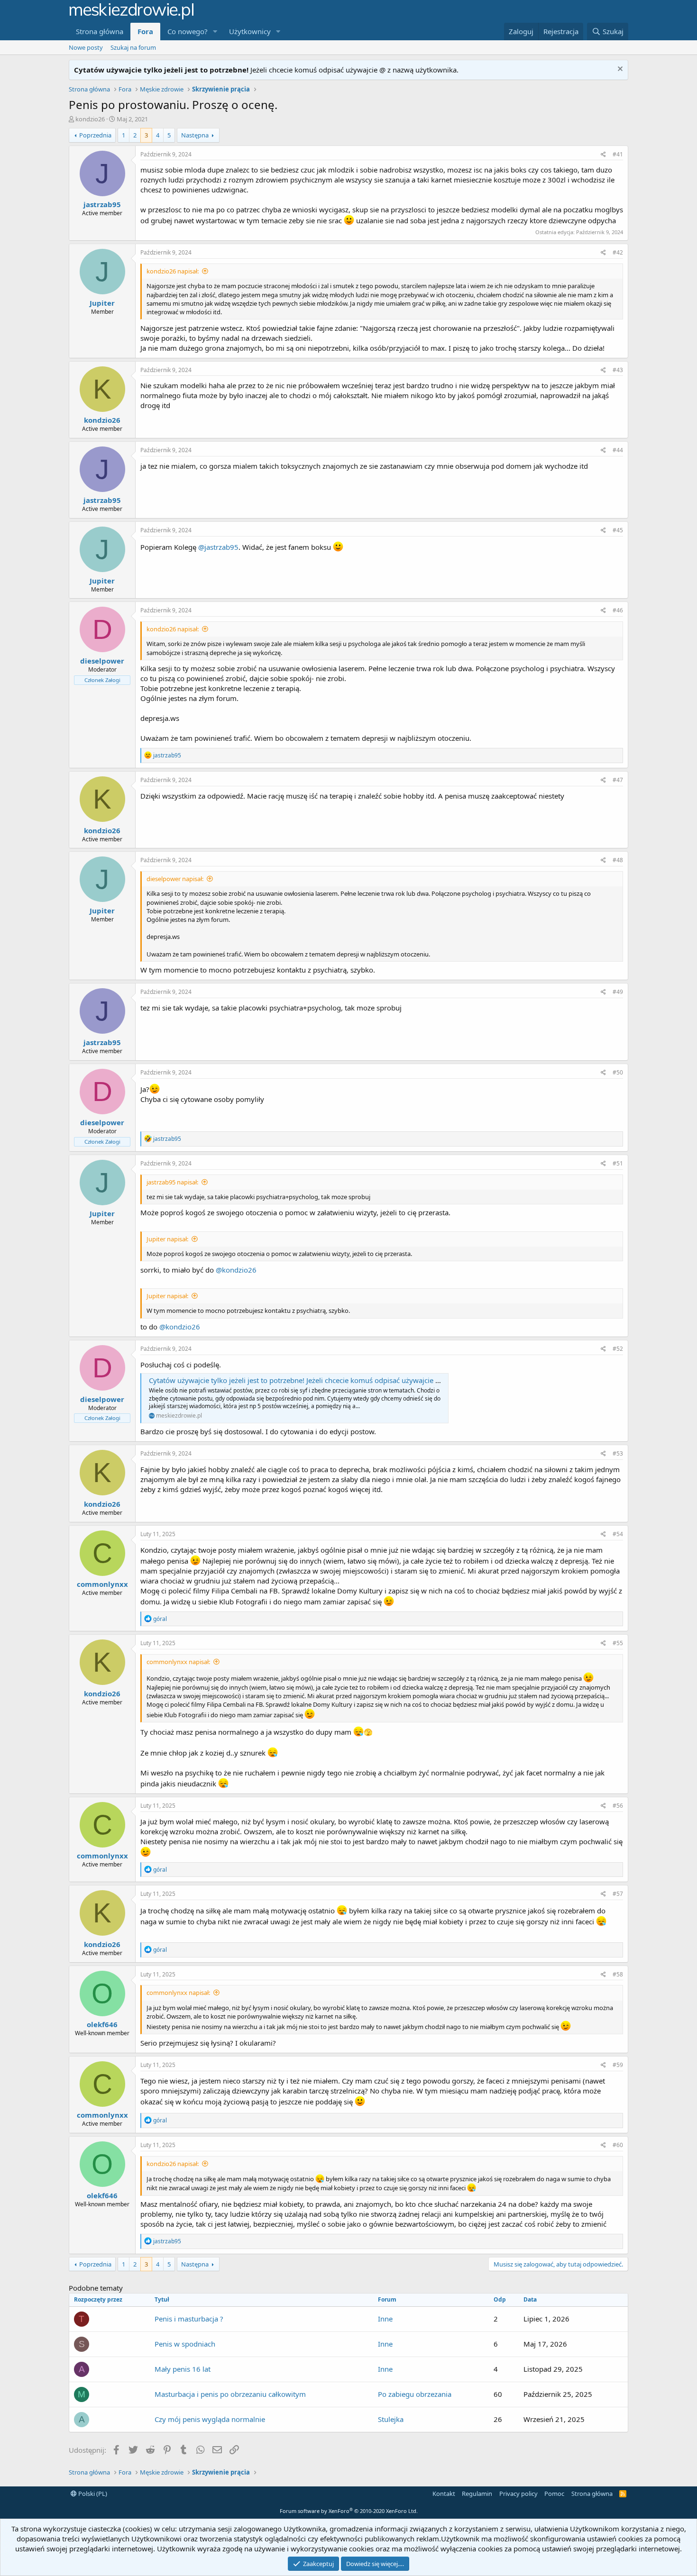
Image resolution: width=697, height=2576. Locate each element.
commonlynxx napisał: (178, 1662)
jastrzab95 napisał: (172, 1182)
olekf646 (102, 2024)
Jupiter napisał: (167, 1239)
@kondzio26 (236, 1270)
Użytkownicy (250, 31)
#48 (618, 860)
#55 (618, 1643)
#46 (618, 610)
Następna (195, 135)
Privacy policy (518, 2494)
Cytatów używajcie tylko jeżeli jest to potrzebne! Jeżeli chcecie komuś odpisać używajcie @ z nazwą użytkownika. (332, 1380)
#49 (618, 992)
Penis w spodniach (185, 2344)
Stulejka (391, 2419)
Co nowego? (188, 31)
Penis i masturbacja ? (189, 2319)
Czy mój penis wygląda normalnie (210, 2419)
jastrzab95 (102, 204)
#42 (618, 252)
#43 (618, 370)
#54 (618, 1534)
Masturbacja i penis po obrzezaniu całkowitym (230, 2394)
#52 (618, 1349)
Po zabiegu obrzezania (415, 2394)
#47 (618, 780)
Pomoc (554, 2494)
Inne (385, 2319)
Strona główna (100, 31)
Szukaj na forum (133, 47)
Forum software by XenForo (349, 2511)
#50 (618, 1072)
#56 (618, 1806)
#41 (618, 154)
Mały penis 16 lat (183, 2369)
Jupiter (102, 303)
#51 (618, 1163)
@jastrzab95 (218, 547)
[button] (215, 32)
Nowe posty (86, 47)
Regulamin (477, 2494)
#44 (618, 450)
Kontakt (444, 2494)
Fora (145, 31)
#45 (618, 530)
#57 (618, 1894)
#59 (618, 2065)
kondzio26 (90, 119)
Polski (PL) (92, 2494)
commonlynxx (102, 1584)
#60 (618, 2145)
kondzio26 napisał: (173, 271)
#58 (618, 1974)
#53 (618, 1453)
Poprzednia (95, 135)
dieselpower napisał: (175, 879)
